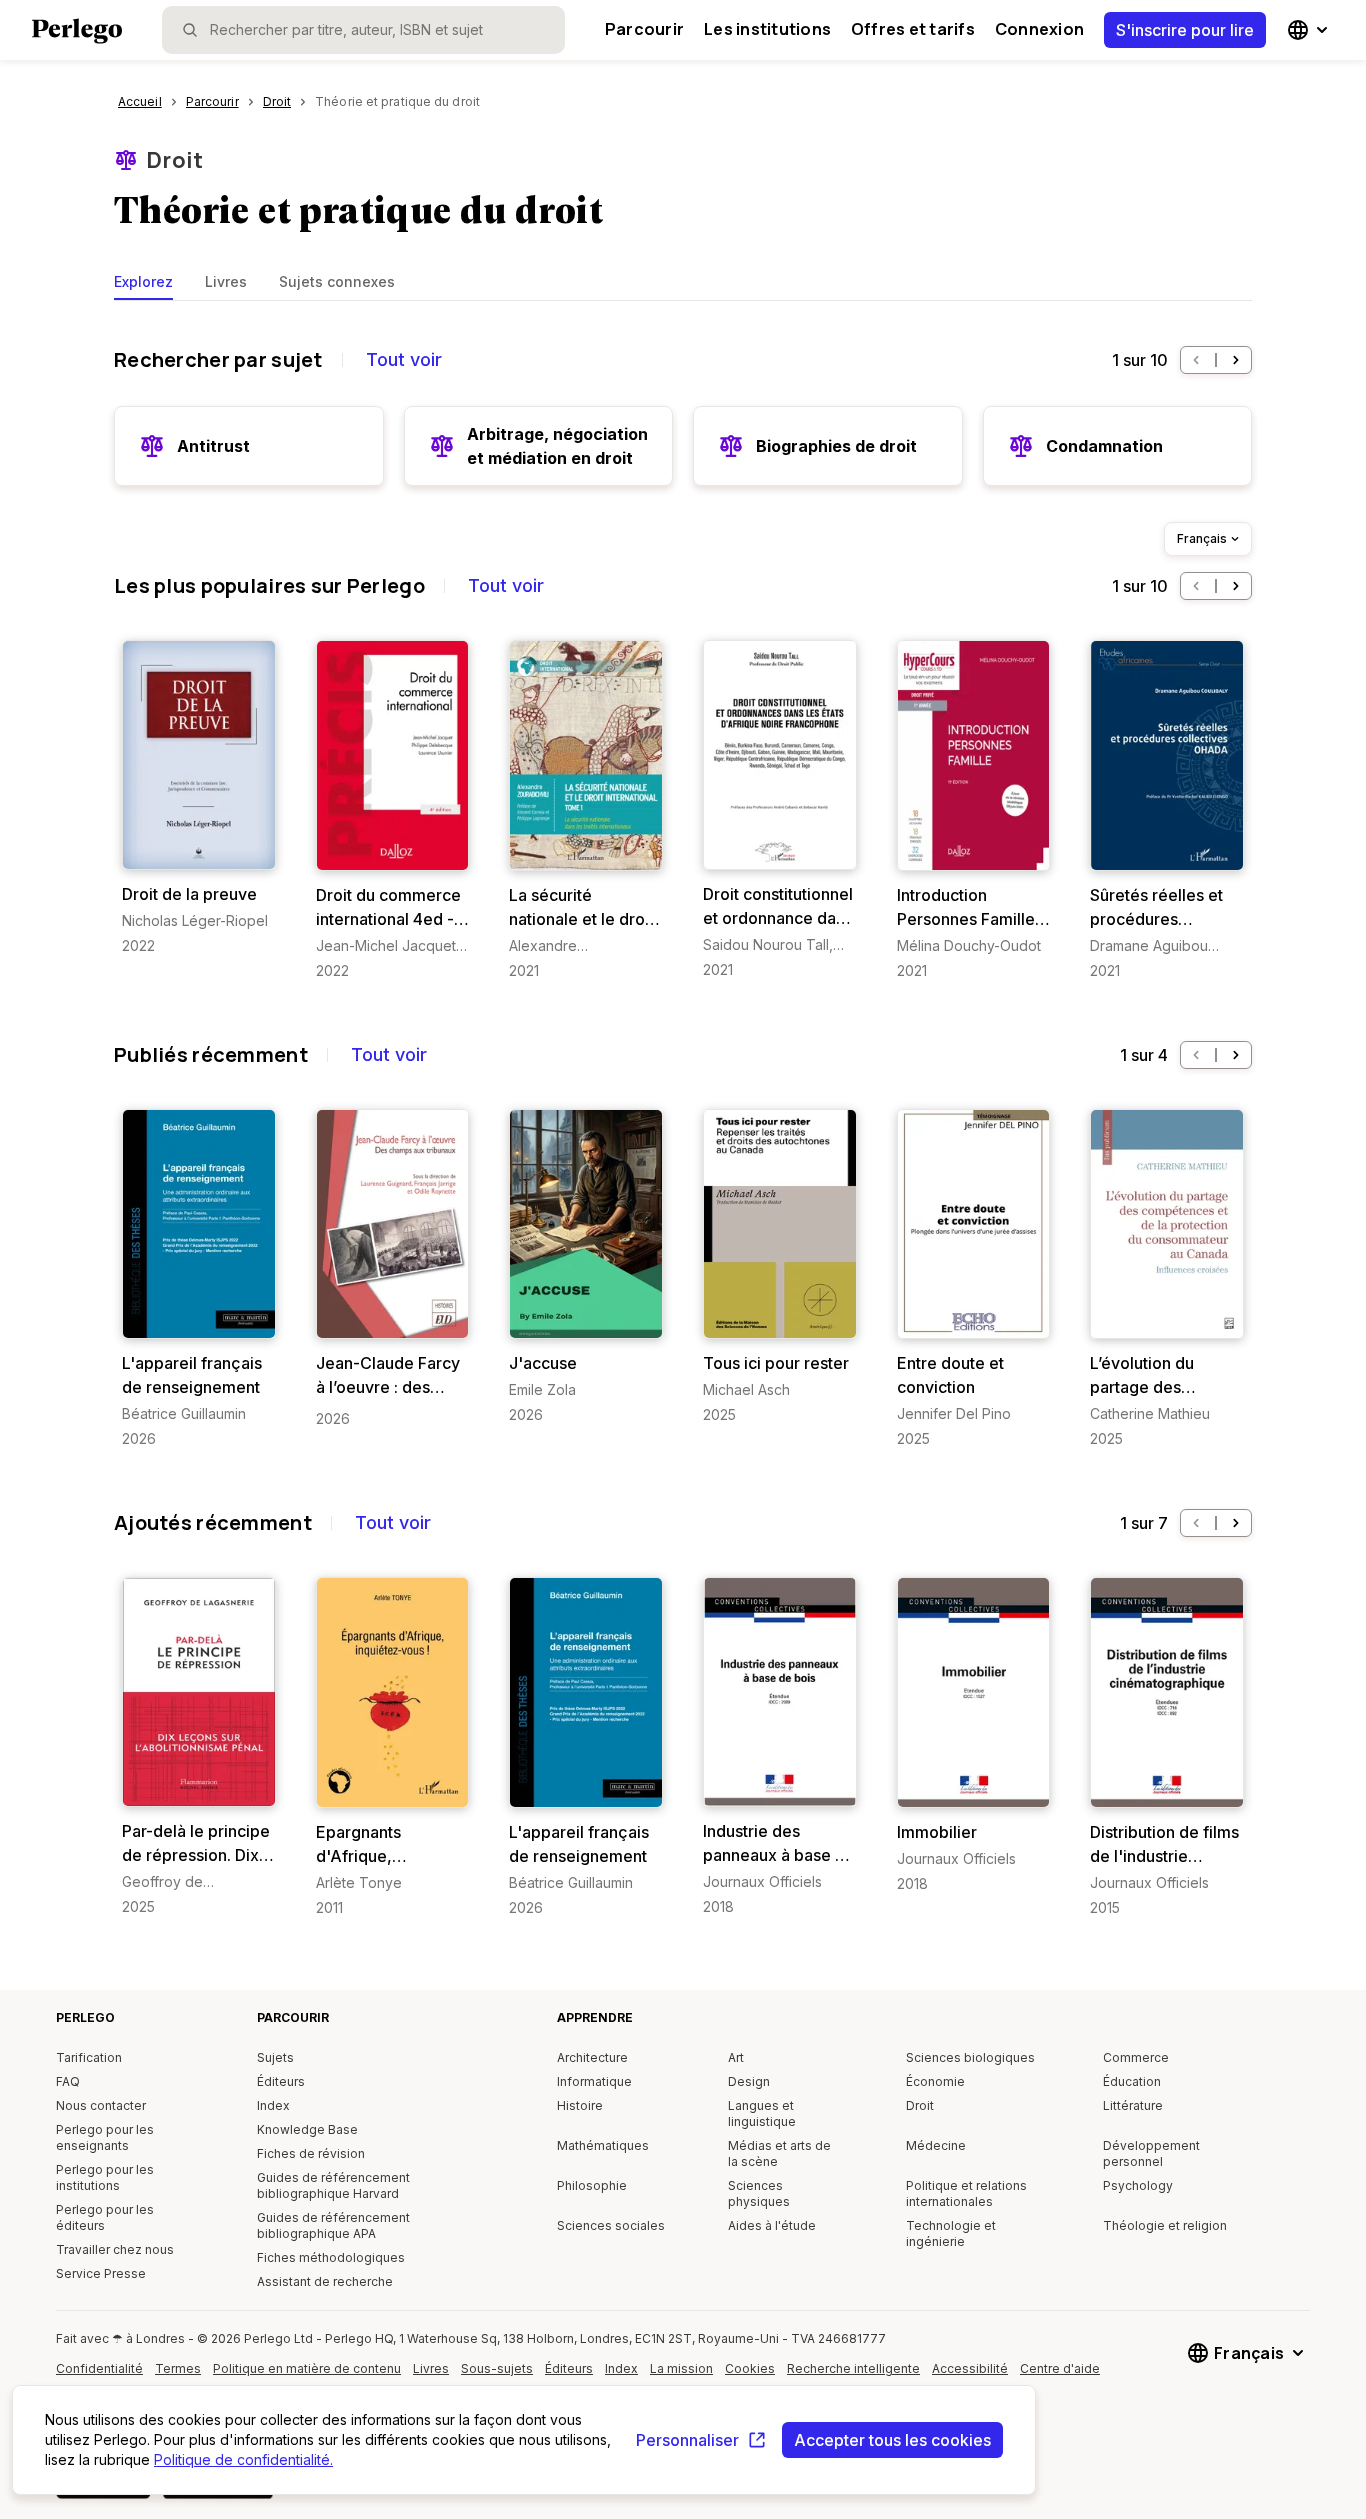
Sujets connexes (337, 281)
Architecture (592, 2057)
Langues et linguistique (762, 2113)
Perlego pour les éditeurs (105, 2217)
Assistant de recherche (325, 2281)
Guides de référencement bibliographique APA (333, 2225)
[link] (199, 798)
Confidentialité (99, 2368)
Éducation (1132, 2081)
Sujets (275, 2057)
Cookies (750, 2368)
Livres (226, 281)
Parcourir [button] (644, 29)
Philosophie (592, 2185)
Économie (935, 2081)
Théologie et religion (1165, 2225)
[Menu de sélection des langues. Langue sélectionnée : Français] (1310, 30)
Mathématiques (603, 2145)
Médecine (936, 2145)
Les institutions (767, 29)
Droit (175, 160)
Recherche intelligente (853, 2368)
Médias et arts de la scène (779, 2153)
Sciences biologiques (970, 2057)
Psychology (1138, 2185)
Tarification (89, 2057)
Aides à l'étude (772, 2225)
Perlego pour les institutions (105, 2177)
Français (1202, 538)
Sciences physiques (759, 2193)
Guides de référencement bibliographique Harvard (333, 2185)
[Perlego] (77, 33)
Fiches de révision (311, 2153)
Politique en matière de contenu (307, 2376)
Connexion (1039, 29)
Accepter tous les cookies (892, 2440)
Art (736, 2057)
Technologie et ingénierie (951, 2233)
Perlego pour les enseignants (105, 2137)
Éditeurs (281, 2081)
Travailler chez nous (115, 2249)
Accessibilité (975, 2376)
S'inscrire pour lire (1185, 30)
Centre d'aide (1064, 2376)
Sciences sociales (611, 2225)
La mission (681, 2368)
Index (273, 2105)
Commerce (1136, 2057)
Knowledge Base (307, 2129)
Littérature (1133, 2105)
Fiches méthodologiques (331, 2257)
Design (749, 2081)
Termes (178, 2368)
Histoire (580, 2105)
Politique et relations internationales (966, 2193)
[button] (1196, 360)
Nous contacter (101, 2105)
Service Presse (101, 2273)
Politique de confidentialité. (243, 2459)
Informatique (594, 2081)
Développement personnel (1151, 2153)
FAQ (68, 2081)
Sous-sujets (497, 2368)
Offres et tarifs (913, 29)
